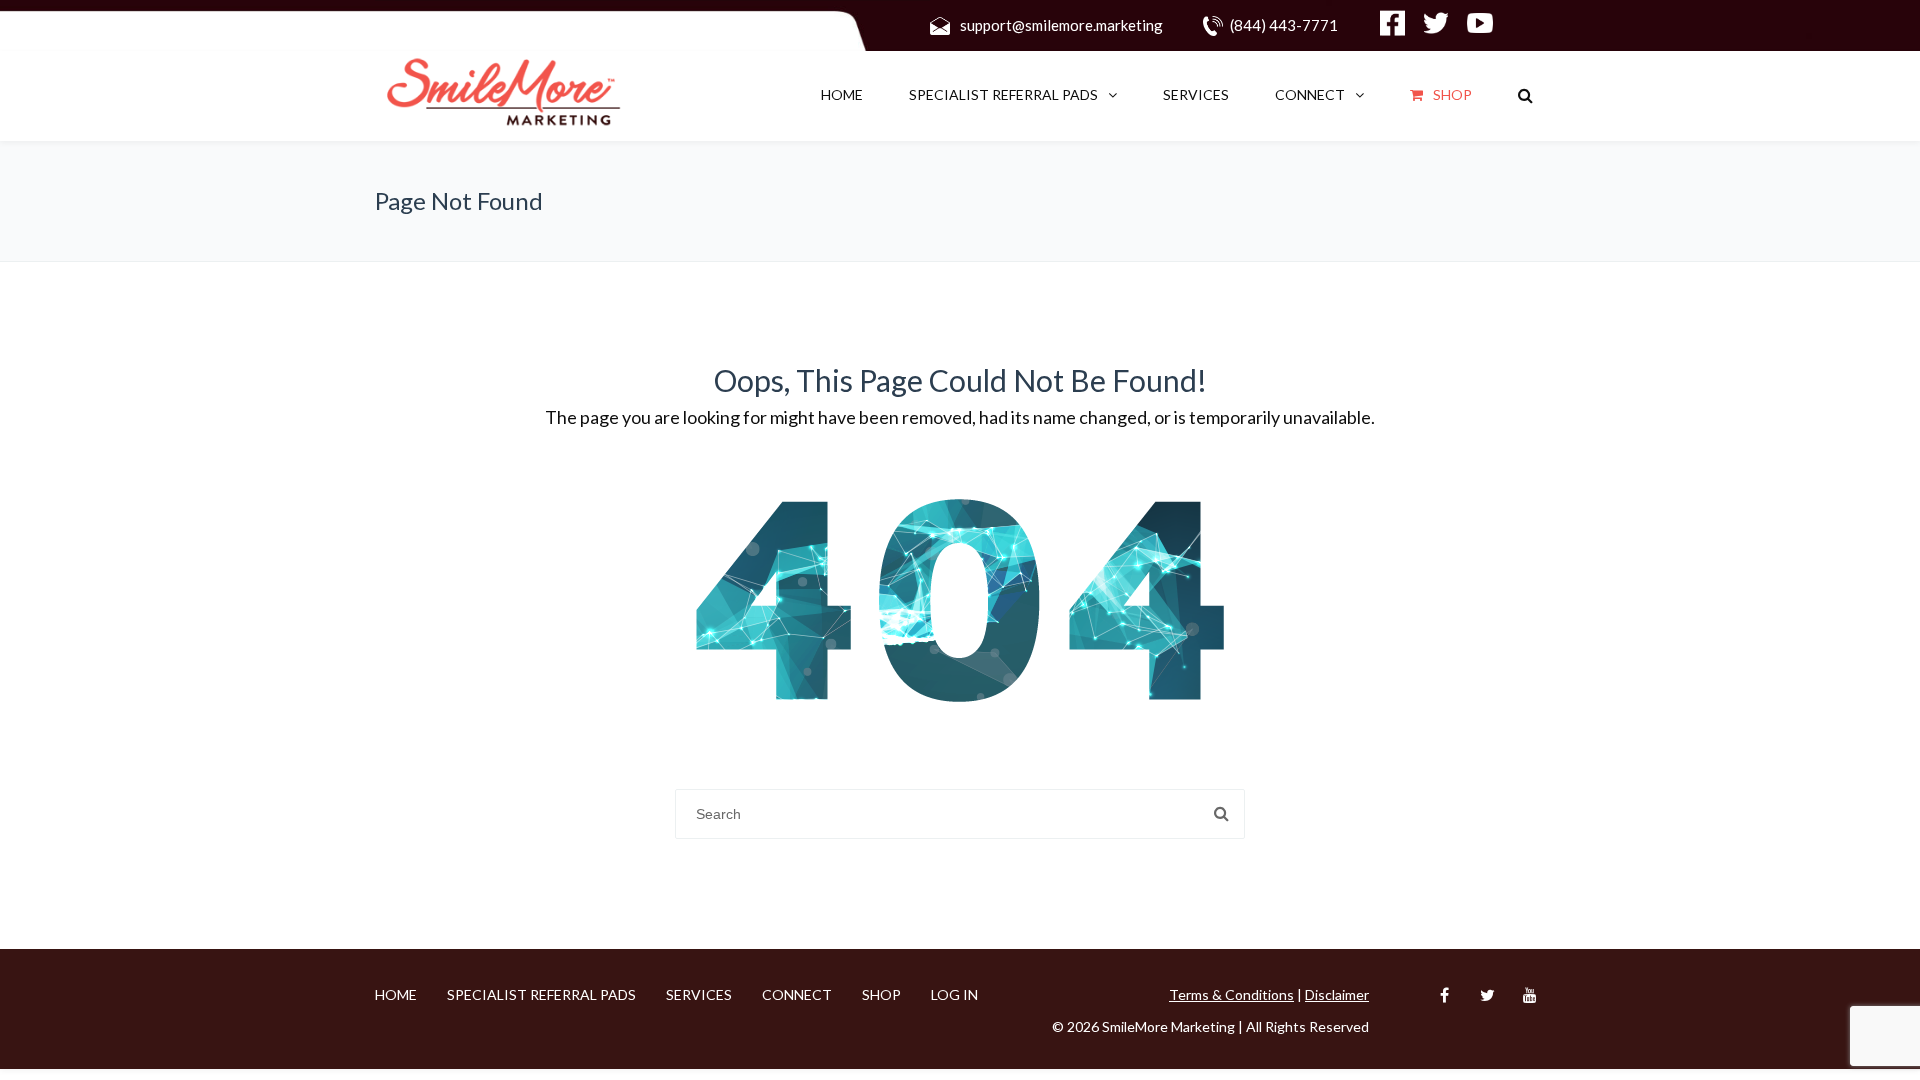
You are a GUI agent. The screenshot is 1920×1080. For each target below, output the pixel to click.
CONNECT (1310, 94)
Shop (1452, 94)
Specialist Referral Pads (1003, 94)
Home (842, 94)
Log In (954, 994)
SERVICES (1196, 94)
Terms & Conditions (1231, 994)
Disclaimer (1337, 994)
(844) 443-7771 (1284, 25)
